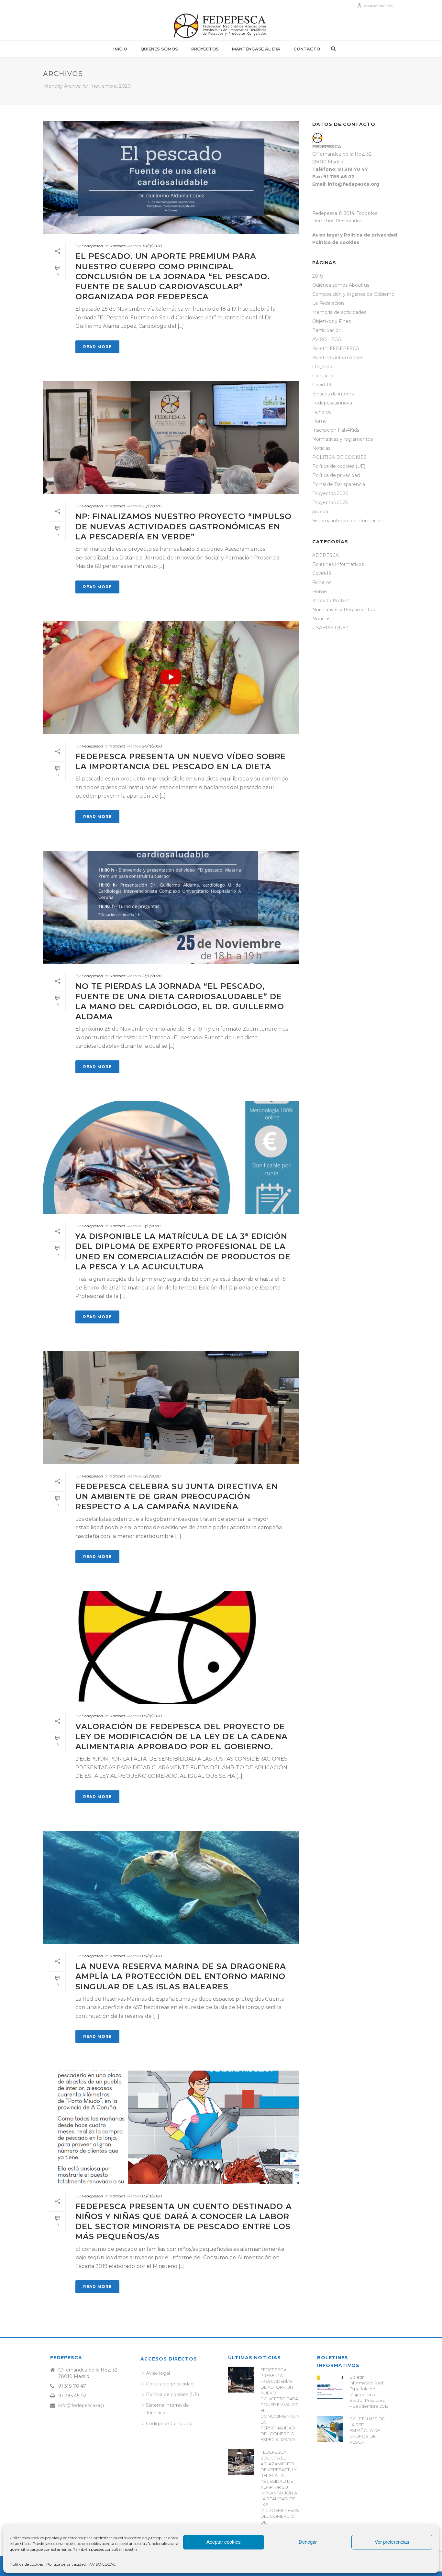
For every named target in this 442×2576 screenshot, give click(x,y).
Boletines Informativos (338, 564)
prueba (320, 512)
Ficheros (322, 412)
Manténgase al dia (256, 49)
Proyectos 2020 (330, 493)
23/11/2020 (152, 976)
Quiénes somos (159, 49)
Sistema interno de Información (166, 2409)
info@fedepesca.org (81, 2405)
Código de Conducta (169, 2424)
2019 (318, 276)
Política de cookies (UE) (339, 466)
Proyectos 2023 (330, 503)
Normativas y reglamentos (343, 439)
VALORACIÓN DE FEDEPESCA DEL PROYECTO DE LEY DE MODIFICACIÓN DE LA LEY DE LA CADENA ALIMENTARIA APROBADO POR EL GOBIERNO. (182, 1736)
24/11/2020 (152, 746)
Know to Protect (331, 601)
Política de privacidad (66, 2564)
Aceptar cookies (224, 2542)
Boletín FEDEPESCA (336, 348)
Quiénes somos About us (341, 285)
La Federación (328, 303)
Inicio (120, 49)
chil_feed (322, 367)
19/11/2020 (151, 1226)
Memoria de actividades (339, 312)
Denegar (308, 2542)
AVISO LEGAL (102, 2564)
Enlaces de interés (333, 394)
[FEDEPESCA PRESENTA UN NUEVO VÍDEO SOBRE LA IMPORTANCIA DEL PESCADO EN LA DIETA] (171, 678)
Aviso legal (158, 2373)
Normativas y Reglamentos (343, 610)
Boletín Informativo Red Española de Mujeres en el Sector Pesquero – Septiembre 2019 (369, 2392)
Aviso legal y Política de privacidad (355, 235)
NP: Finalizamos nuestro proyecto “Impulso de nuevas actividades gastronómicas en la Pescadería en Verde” (183, 526)
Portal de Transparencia (339, 484)
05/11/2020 (152, 1956)
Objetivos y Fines (331, 321)
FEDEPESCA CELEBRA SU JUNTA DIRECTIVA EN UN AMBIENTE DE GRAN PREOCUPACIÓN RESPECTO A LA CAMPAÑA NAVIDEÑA (177, 1496)
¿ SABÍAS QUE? (330, 628)
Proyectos (205, 49)
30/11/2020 (152, 246)
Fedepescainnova (332, 403)
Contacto (307, 49)
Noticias (117, 246)
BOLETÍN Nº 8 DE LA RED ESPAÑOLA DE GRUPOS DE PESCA (367, 2430)
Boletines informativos (338, 358)
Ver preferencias (392, 2542)
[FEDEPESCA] (221, 26)
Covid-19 (322, 385)
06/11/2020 (152, 1716)
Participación (327, 330)
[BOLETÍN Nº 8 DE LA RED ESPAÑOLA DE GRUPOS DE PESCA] (330, 2429)
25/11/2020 (152, 506)
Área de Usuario (378, 6)
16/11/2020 (151, 1476)
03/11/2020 (152, 2196)
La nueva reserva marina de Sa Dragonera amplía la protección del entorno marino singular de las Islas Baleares (181, 1976)
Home (320, 421)
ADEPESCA (326, 555)
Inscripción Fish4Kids (336, 430)
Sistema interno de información (348, 521)
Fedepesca (92, 246)
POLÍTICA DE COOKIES (339, 457)
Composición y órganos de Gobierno (353, 294)
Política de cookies (26, 2564)
